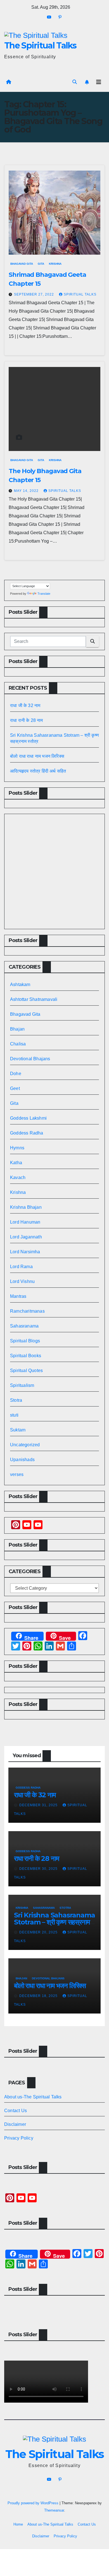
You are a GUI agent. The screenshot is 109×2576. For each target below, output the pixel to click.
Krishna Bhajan (26, 1207)
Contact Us (16, 2111)
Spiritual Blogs (25, 1341)
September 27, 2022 (35, 294)
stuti (14, 1415)
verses (17, 1474)
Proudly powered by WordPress (34, 2503)
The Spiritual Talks (40, 46)
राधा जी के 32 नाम (25, 705)
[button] (75, 82)
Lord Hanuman (25, 1222)
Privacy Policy (19, 2138)
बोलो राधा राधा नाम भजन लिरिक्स (37, 756)
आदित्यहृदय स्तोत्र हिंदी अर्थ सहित (39, 771)
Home (18, 2524)
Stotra (16, 1400)
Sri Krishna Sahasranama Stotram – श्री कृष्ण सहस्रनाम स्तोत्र (54, 1922)
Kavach (18, 1177)
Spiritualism (22, 1385)
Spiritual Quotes (26, 1370)
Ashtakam (20, 984)
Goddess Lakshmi (28, 1118)
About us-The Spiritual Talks (33, 2097)
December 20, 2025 (39, 1932)
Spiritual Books (26, 1356)
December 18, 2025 (39, 1996)
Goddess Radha (27, 1133)
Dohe (16, 1074)
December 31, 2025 (39, 1805)
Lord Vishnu (22, 1281)
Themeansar (54, 2510)
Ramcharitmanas (27, 1311)
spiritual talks (80, 294)
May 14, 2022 (27, 491)
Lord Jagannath (26, 1237)
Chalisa (18, 1044)
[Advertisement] (54, 871)
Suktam (18, 1430)
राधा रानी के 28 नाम (27, 720)
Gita (41, 264)
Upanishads (22, 1460)
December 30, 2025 (39, 1869)
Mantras (18, 1296)
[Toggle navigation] (99, 82)
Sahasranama (24, 1326)
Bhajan (17, 1029)
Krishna (55, 264)
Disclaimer (15, 2124)
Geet (15, 1088)
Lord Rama (21, 1267)
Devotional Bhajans (30, 1059)
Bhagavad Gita (22, 264)
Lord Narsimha (25, 1252)
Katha (16, 1163)
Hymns (17, 1148)
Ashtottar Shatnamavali (34, 999)
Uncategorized (25, 1445)
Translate (44, 594)
